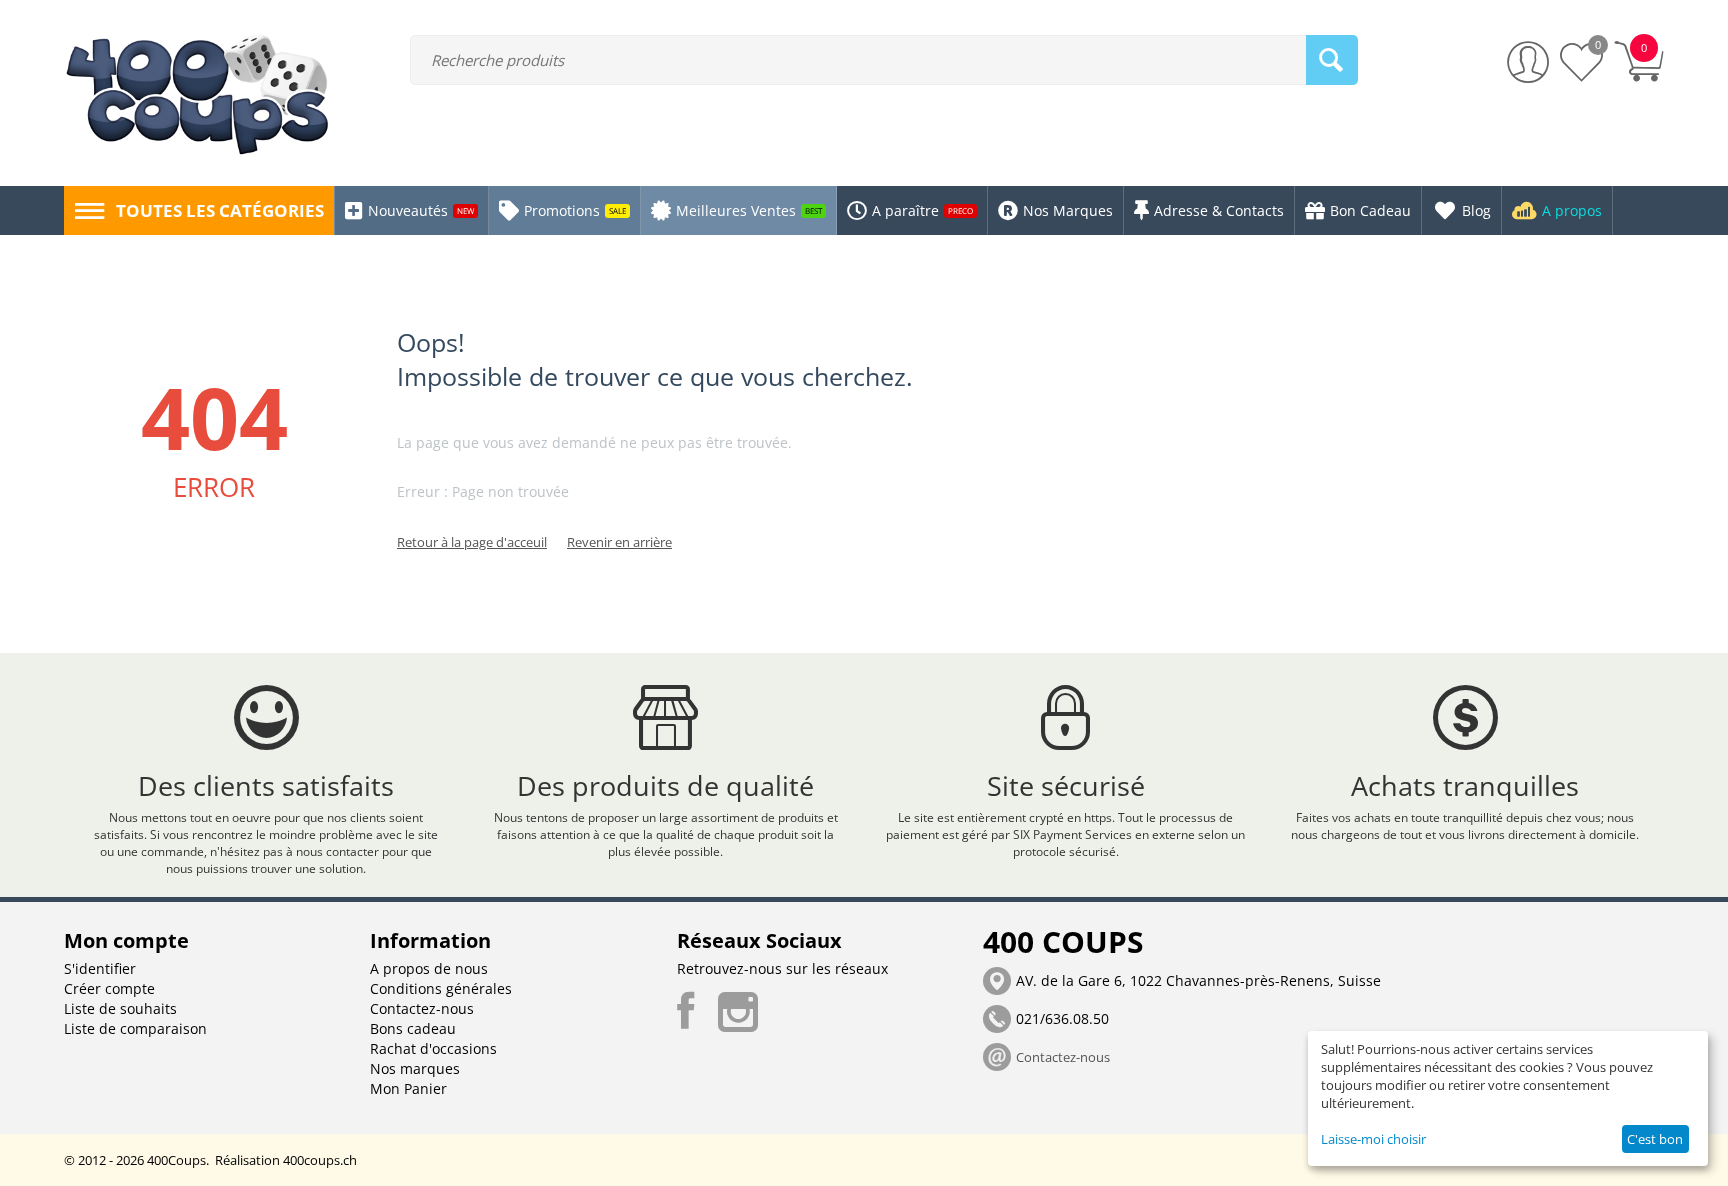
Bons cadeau (413, 1028)
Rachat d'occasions (433, 1048)
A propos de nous (429, 968)
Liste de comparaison (135, 1028)
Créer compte (109, 988)
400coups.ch (320, 1160)
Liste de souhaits (120, 1008)
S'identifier (100, 968)
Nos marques (415, 1068)
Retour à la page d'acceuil (472, 542)
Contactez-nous (422, 1008)
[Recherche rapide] (1332, 60)
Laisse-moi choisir (1373, 1139)
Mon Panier (408, 1088)
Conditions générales (441, 988)
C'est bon (1655, 1139)
